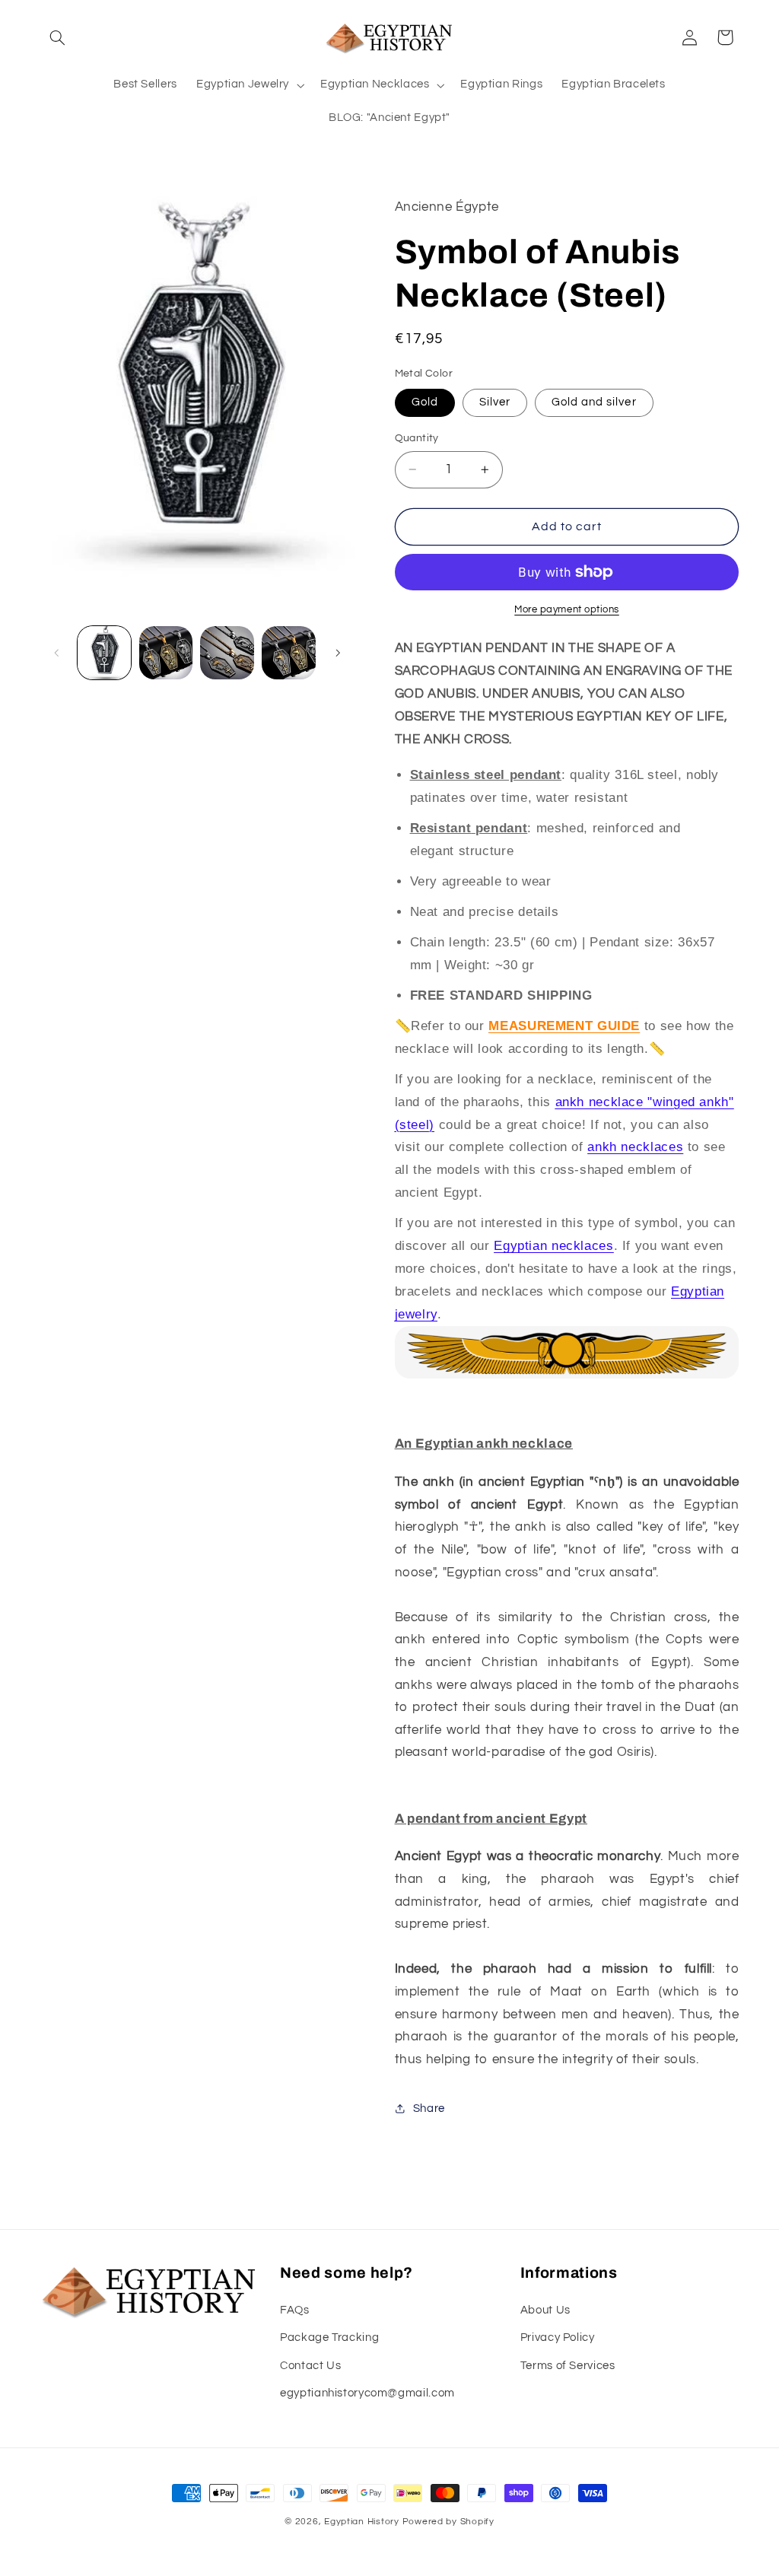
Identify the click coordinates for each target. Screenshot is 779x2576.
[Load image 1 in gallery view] (104, 653)
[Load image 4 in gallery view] (288, 653)
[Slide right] (338, 653)
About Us (545, 2310)
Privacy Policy (558, 2337)
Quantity (417, 438)
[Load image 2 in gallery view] (166, 653)
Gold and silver (594, 402)
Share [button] (429, 2109)
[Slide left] (57, 653)
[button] (58, 37)
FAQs (295, 2310)
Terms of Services (568, 2366)
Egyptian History (362, 2522)
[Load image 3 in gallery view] (227, 653)
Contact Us (310, 2366)
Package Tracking (329, 2337)
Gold (425, 402)
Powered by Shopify (448, 2522)
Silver (495, 402)
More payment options (567, 610)
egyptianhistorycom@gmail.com (367, 2393)
